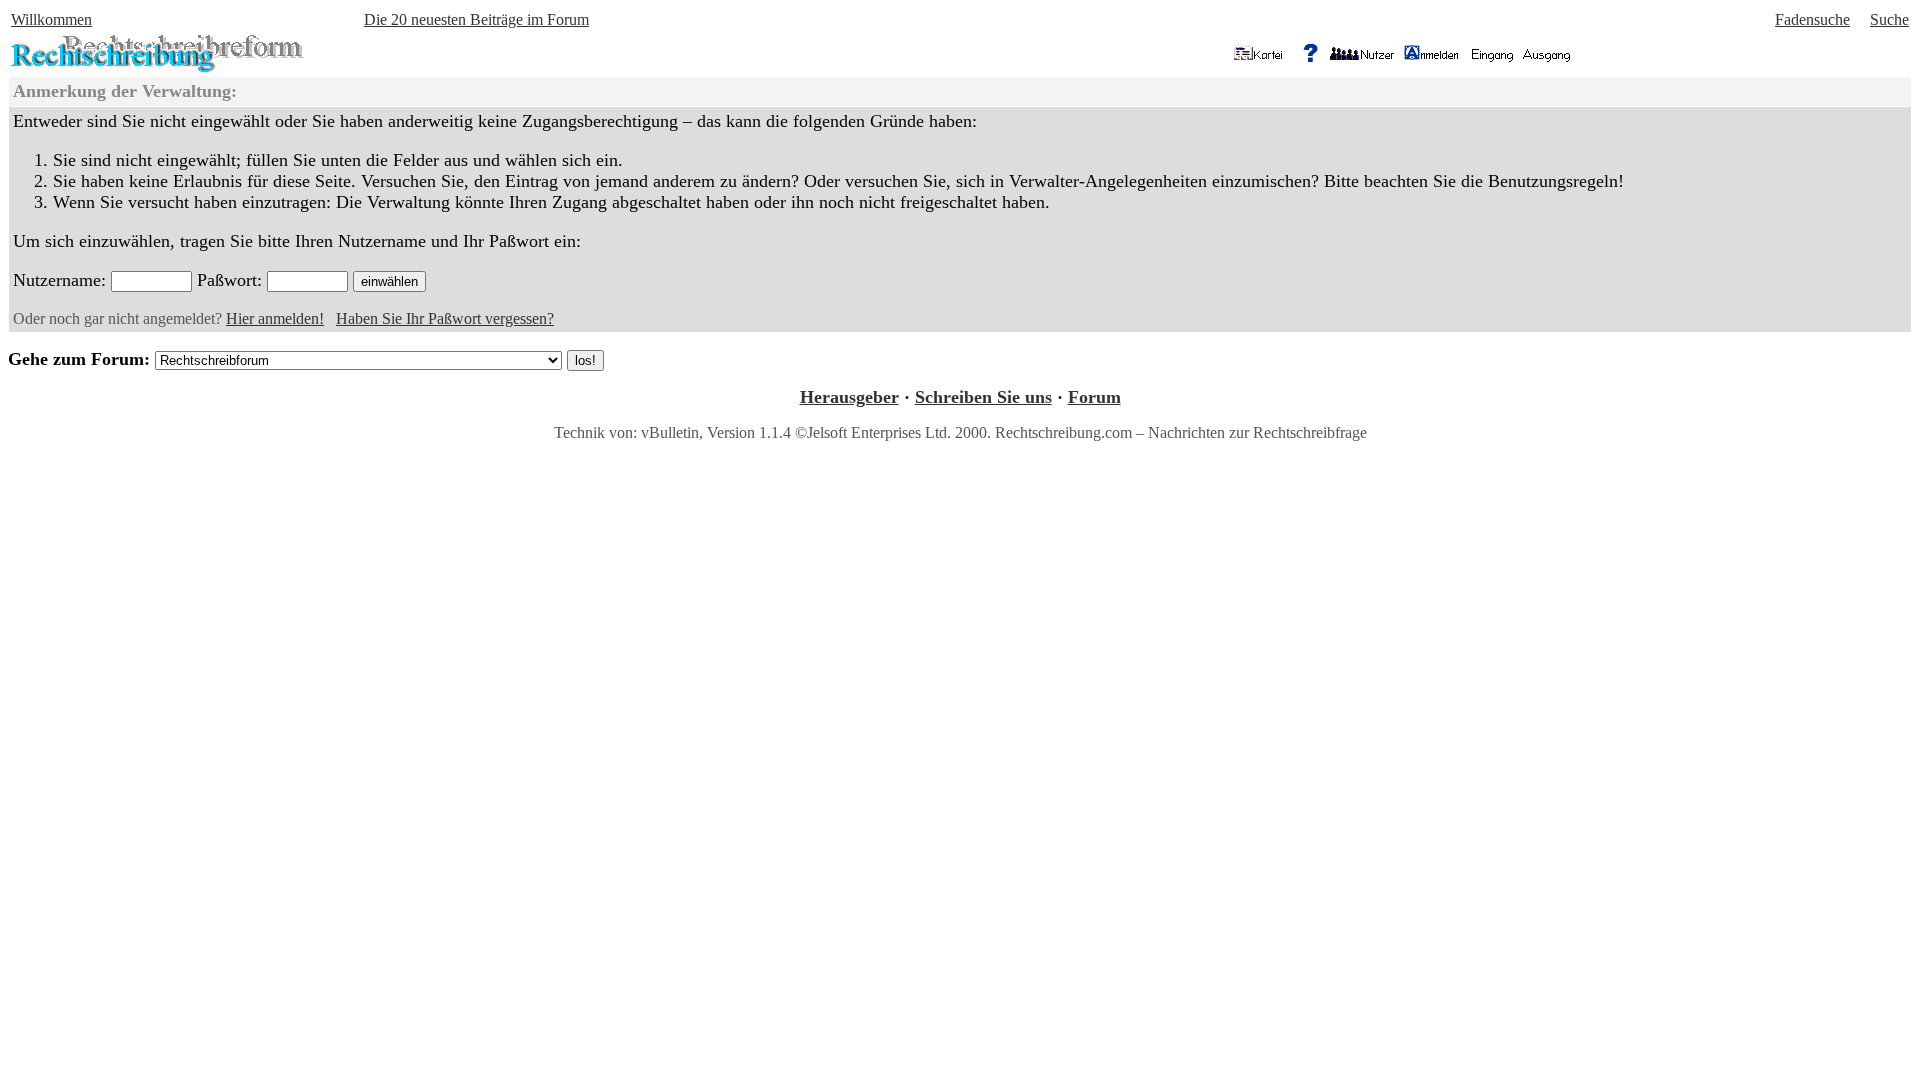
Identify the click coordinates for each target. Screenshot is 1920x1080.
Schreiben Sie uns (983, 397)
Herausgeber (849, 397)
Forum (1094, 397)
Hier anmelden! (275, 318)
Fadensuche (1812, 19)
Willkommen (51, 19)
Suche (1889, 19)
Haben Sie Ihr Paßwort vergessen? (445, 318)
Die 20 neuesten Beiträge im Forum (476, 19)
